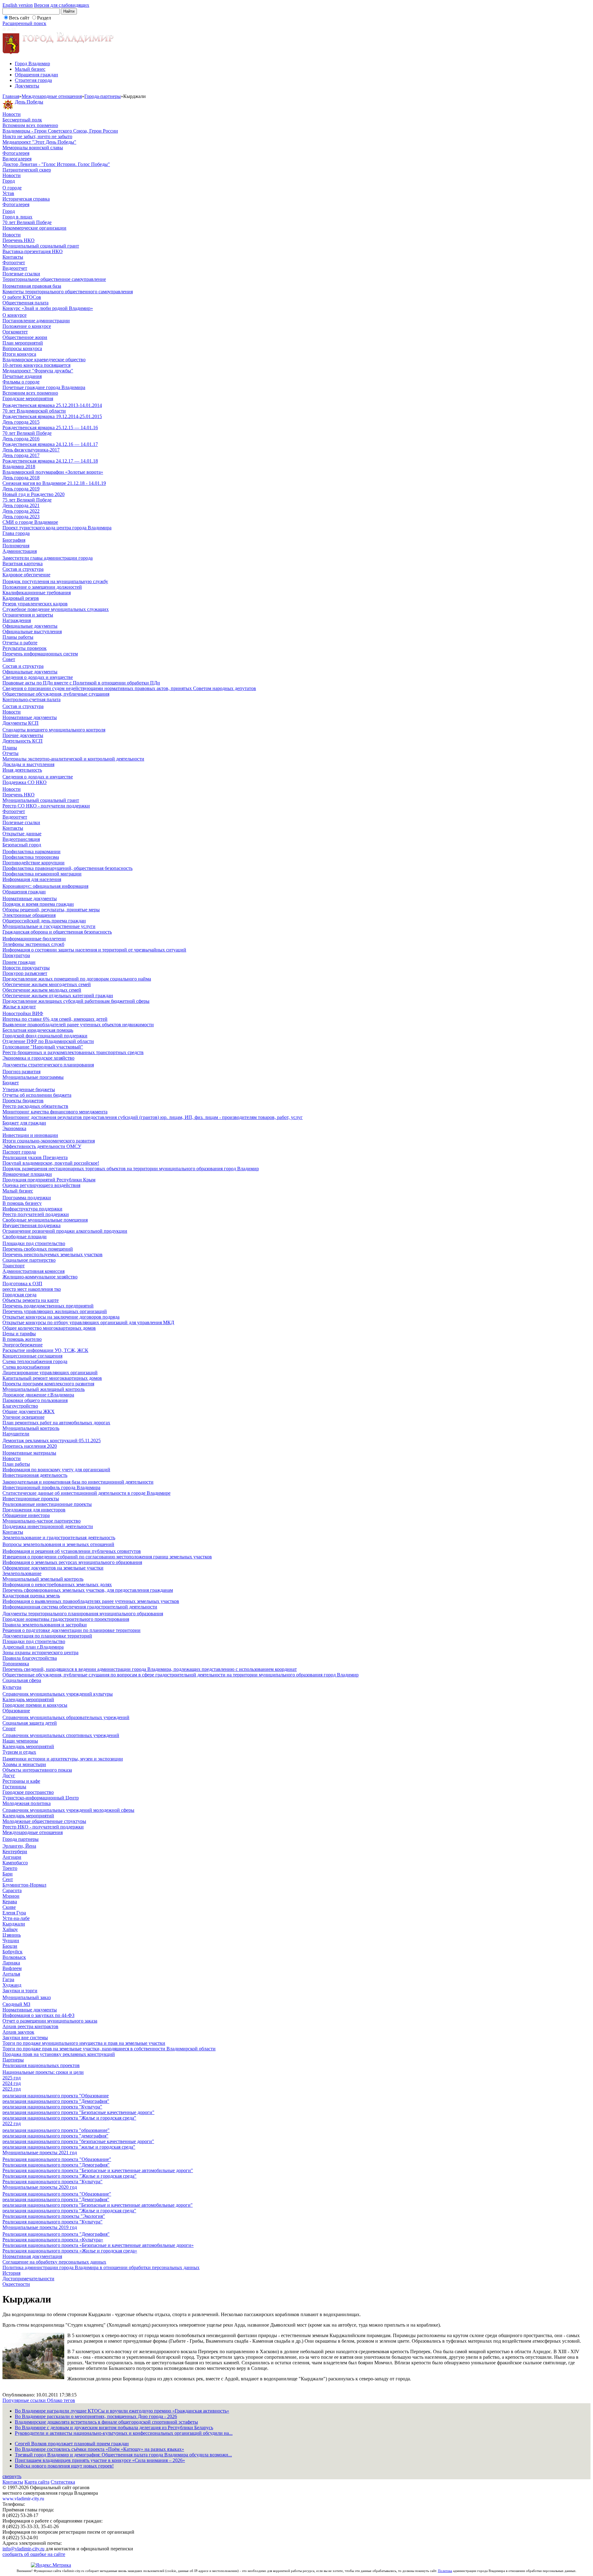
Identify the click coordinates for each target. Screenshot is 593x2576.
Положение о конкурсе (27, 326)
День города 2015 (21, 422)
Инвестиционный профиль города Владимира (51, 1487)
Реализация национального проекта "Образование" (57, 2159)
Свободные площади (25, 1237)
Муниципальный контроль (31, 1428)
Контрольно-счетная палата (32, 699)
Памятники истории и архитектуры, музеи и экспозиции (63, 1759)
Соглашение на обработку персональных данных (54, 2262)
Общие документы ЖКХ (29, 1411)
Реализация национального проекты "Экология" (54, 2216)
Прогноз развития (21, 1072)
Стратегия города (33, 80)
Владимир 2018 (19, 466)
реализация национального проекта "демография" (55, 2136)
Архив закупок (18, 2032)
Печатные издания (22, 376)
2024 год (12, 2083)
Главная (11, 96)
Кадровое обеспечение (26, 575)
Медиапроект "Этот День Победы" (39, 142)
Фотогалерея (16, 153)
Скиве (9, 1907)
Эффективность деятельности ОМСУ (42, 1146)
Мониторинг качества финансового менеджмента (55, 1112)
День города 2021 (21, 505)
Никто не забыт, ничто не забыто (37, 136)
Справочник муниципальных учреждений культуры (58, 1694)
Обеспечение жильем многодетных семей (47, 984)
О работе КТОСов (22, 297)
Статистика (63, 2482)
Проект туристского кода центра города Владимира (57, 528)
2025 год (12, 2078)
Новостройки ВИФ (23, 1013)
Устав (8, 193)
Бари (8, 1874)
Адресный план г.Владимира (33, 1647)
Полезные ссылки (21, 274)
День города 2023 (21, 517)
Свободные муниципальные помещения (45, 1220)
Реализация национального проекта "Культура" (53, 2182)
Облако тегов (61, 2400)
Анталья (11, 1974)
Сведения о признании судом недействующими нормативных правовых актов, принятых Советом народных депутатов (129, 688)
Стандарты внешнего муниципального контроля (54, 730)
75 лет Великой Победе (27, 500)
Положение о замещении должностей (42, 587)
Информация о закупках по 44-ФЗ (38, 2015)
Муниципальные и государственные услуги (49, 926)
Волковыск (14, 1957)
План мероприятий (23, 343)
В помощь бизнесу (22, 1203)
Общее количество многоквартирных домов (49, 1328)
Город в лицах (17, 217)
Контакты (13, 257)
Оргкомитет (15, 332)
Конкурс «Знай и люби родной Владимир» (48, 308)
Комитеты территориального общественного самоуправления (68, 292)
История (11, 2273)
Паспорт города (19, 1152)
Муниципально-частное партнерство (42, 1521)
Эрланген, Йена (19, 1846)
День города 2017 (21, 455)
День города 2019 (21, 489)
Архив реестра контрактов (30, 2026)
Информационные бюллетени (34, 939)
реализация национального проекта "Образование (56, 2096)
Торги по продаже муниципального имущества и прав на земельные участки (84, 2043)
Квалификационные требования (37, 593)
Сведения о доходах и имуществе (38, 677)
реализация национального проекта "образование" (56, 2130)
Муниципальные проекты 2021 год (40, 2152)
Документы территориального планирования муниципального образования (83, 1614)
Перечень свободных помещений (38, 1249)
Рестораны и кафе (21, 1781)
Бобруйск (13, 1952)
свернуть (12, 2476)
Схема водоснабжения (26, 1367)
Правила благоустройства (30, 1658)
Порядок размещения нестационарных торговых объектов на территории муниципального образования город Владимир (131, 1169)
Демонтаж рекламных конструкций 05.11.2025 (52, 1441)
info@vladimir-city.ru (23, 2549)
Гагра (8, 1979)
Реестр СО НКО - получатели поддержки (46, 806)
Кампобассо (15, 1863)
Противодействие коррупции (34, 863)
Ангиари (12, 1857)
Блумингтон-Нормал (24, 1885)
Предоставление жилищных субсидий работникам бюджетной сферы (76, 1001)
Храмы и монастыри (24, 1764)
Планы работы (18, 637)
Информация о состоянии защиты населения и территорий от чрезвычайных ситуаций (94, 950)
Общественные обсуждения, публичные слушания (56, 694)
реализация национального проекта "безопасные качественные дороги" (78, 2141)
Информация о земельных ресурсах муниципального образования (72, 1562)
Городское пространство (28, 1792)
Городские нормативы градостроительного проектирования (66, 1619)
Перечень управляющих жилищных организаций (55, 1311)
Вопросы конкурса (22, 348)
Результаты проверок (25, 648)
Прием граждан (19, 962)
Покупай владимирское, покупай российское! (51, 1163)
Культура (12, 1687)
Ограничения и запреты (28, 615)
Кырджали (14, 1924)
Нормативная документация (32, 2256)
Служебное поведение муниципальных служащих (56, 609)
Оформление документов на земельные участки (53, 1568)
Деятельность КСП (23, 741)
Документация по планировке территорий (47, 1636)
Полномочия (16, 546)
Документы (27, 86)
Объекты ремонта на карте (31, 1300)
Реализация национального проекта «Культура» (53, 2240)
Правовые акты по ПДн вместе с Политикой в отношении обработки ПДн (81, 683)
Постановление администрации (36, 321)
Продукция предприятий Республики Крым (49, 1180)
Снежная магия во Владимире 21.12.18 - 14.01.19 (54, 483)
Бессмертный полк (22, 120)
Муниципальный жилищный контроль (44, 1389)
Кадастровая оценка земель (31, 1596)
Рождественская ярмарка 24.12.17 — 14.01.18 (50, 461)
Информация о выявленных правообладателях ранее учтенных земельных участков (91, 1601)
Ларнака (11, 1963)
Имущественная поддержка (32, 1225)
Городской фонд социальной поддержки (45, 1036)
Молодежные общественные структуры (44, 1821)
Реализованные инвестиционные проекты (47, 1504)
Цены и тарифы (19, 1334)
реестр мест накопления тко (32, 1289)
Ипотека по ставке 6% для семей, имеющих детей (55, 1019)
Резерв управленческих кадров (35, 604)
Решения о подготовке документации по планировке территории (71, 1630)
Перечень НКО (19, 240)
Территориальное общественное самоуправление (54, 279)
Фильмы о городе (21, 382)
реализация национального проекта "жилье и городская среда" (69, 2147)
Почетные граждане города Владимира (44, 387)
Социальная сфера (22, 1680)
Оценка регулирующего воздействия (41, 1185)
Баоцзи (10, 1946)
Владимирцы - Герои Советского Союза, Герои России (60, 131)
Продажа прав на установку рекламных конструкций (59, 2054)
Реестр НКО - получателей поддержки (43, 1827)
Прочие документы (23, 735)
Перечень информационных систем (40, 654)
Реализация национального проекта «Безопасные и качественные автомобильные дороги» (98, 2245)
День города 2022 (21, 511)
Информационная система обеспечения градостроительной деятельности (80, 1607)
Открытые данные (22, 834)
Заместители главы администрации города (48, 558)
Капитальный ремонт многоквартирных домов (52, 1378)
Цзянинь (12, 1935)
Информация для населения (32, 879)
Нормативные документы (30, 717)
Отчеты (11, 753)
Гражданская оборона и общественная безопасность (57, 932)
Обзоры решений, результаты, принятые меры (51, 910)
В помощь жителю (22, 1339)
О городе (12, 188)
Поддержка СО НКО (25, 782)
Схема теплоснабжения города (35, 1361)
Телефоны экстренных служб (33, 944)
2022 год (12, 2123)
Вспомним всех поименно (30, 125)
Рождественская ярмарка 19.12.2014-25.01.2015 (52, 416)
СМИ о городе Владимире (30, 522)
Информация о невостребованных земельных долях (57, 1585)
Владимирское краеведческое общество (44, 360)
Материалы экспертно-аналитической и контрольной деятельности (73, 759)
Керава (10, 1902)
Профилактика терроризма (31, 857)
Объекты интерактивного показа (37, 1770)
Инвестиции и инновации (30, 1135)
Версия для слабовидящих (62, 5)
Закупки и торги (20, 1991)
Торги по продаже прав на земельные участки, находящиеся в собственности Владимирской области (109, 2049)
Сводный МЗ (16, 2004)
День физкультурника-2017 (31, 450)
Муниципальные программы (33, 1077)
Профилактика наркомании (32, 852)
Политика (445, 2571)
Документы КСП (21, 723)
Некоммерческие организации (34, 228)
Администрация (20, 551)
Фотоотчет (14, 263)
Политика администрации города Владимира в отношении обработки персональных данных (101, 2267)
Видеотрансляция (21, 839)
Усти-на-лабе (16, 1918)
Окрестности (16, 2284)
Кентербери (15, 1851)
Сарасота (12, 1890)
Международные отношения (52, 96)
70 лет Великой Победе (27, 222)
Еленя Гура (14, 1913)
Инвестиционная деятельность (35, 1475)
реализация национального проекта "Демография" (56, 2101)
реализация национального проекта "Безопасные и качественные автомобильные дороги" (98, 2205)
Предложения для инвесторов (34, 1510)
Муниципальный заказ (27, 1997)
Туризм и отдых (19, 1752)
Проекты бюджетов (23, 1101)
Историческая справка (26, 199)
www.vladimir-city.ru (23, 2499)
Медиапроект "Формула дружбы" (38, 371)
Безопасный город (22, 845)
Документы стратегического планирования (48, 1065)
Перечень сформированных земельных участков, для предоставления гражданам (88, 1590)
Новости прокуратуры (26, 968)
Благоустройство (20, 1406)
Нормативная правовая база (32, 286)
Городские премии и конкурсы (35, 1705)
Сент (8, 1879)
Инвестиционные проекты (31, 1499)
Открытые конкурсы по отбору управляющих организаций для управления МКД (88, 1322)
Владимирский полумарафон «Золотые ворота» (53, 472)
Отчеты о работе (20, 643)
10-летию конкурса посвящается (36, 365)
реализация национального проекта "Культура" (52, 2107)
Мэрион (11, 1896)
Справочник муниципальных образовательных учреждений (66, 1717)
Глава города (16, 533)
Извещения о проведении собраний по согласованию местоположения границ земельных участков (107, 1557)
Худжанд (12, 1985)
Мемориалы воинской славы (33, 148)
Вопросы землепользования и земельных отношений (58, 1544)
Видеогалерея (17, 159)
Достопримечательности (28, 2279)
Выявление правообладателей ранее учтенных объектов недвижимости (78, 1025)
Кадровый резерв (21, 598)
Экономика (14, 1128)
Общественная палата (25, 303)
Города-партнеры (103, 96)
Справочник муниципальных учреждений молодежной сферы (68, 1810)
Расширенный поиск (24, 23)
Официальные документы (30, 626)
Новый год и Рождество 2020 (34, 494)
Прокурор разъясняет (25, 973)
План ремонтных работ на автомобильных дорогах (56, 1423)
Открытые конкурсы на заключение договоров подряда (61, 1317)
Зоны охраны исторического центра (40, 1652)
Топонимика (16, 1664)
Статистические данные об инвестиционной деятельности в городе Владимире (86, 1493)
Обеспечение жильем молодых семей (42, 990)
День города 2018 (21, 478)
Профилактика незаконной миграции (42, 874)
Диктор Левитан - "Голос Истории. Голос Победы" (56, 164)
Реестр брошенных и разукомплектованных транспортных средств (73, 1052)
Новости (12, 114)
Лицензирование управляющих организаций (50, 1373)
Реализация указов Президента (35, 1157)
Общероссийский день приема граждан (44, 921)
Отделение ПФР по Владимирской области (48, 1041)
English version (18, 5)
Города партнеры (21, 1839)
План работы (16, 1464)
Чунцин (11, 1940)
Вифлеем (12, 1968)
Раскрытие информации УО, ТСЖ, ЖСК (45, 1350)
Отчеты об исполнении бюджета (37, 1095)
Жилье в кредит (19, 1007)
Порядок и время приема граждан (38, 904)
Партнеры (13, 2060)
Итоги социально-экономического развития (49, 1141)
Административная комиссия (34, 1271)
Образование (16, 1711)
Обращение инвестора (26, 1515)
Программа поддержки (27, 1198)
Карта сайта (37, 2482)
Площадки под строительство (34, 1243)
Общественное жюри (25, 337)
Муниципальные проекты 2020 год (40, 2187)
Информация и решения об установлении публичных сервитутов (72, 1551)
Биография (14, 540)
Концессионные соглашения (32, 1356)
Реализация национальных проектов (41, 2065)
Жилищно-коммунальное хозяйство (40, 1277)
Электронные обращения (29, 915)
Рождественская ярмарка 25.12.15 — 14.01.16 (50, 428)
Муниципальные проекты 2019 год (40, 2227)
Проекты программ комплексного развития (48, 1384)
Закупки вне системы (25, 2038)
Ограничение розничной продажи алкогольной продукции (65, 1231)
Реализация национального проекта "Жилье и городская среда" (69, 2176)
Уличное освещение (23, 1417)
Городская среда (19, 1295)
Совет (9, 659)
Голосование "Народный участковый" (43, 1047)
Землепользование (22, 1573)
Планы (10, 748)
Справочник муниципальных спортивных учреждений (61, 1735)
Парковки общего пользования (35, 1400)
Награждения (17, 620)
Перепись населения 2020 (30, 1446)
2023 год (12, 2089)
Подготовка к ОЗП (22, 1284)
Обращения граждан (36, 75)
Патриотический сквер (27, 170)
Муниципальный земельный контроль (43, 1579)
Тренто (10, 1868)
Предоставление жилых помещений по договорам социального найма (77, 979)
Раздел (44, 18)
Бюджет (11, 1083)
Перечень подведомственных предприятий (48, 1306)
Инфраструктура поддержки (32, 1209)
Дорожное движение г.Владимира (38, 1395)
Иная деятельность (22, 770)
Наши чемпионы (20, 1741)
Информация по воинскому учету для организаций (56, 1470)
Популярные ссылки (25, 2400)
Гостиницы (14, 1787)
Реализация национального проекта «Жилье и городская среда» (70, 2251)
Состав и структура (23, 569)
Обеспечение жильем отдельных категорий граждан (58, 996)
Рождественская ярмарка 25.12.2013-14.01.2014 (52, 405)
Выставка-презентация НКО (33, 251)
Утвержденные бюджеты (29, 1089)
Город (9, 181)
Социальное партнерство (29, 1260)
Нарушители (16, 1434)
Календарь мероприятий (28, 1699)
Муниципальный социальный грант (41, 246)
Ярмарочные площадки (27, 1174)
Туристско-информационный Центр (41, 1798)
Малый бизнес (30, 69)
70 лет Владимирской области (34, 411)
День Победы (29, 102)
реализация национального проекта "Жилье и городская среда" (69, 2118)
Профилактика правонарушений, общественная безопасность (67, 868)
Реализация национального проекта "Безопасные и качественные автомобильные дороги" (98, 2170)
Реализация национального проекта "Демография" (56, 2165)
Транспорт (14, 1266)
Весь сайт (19, 18)
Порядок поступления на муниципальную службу (55, 581)
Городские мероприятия (28, 398)
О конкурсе (15, 315)
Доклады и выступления (28, 764)
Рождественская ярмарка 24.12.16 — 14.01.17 (50, 444)
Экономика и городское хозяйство (38, 1058)
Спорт (9, 1729)
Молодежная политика (27, 1803)
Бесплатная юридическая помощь (38, 1030)
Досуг (9, 1775)
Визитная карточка (23, 563)
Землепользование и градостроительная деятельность (59, 1538)
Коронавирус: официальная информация (45, 886)
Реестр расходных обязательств (35, 1106)
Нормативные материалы (29, 1453)
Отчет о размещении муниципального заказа (50, 2021)
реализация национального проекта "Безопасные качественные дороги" (78, 2112)
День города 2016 (21, 439)
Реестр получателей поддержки (36, 1214)
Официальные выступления (32, 631)
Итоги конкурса (19, 354)
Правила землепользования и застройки (45, 1625)
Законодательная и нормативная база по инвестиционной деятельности (78, 1482)
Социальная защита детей (30, 1723)
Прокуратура (16, 955)
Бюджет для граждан (24, 1123)
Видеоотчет (15, 268)
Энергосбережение (23, 1345)
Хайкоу (10, 1929)
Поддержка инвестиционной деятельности (48, 1526)
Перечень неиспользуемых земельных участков (53, 1254)
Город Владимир (32, 64)
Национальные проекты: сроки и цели (43, 2072)
